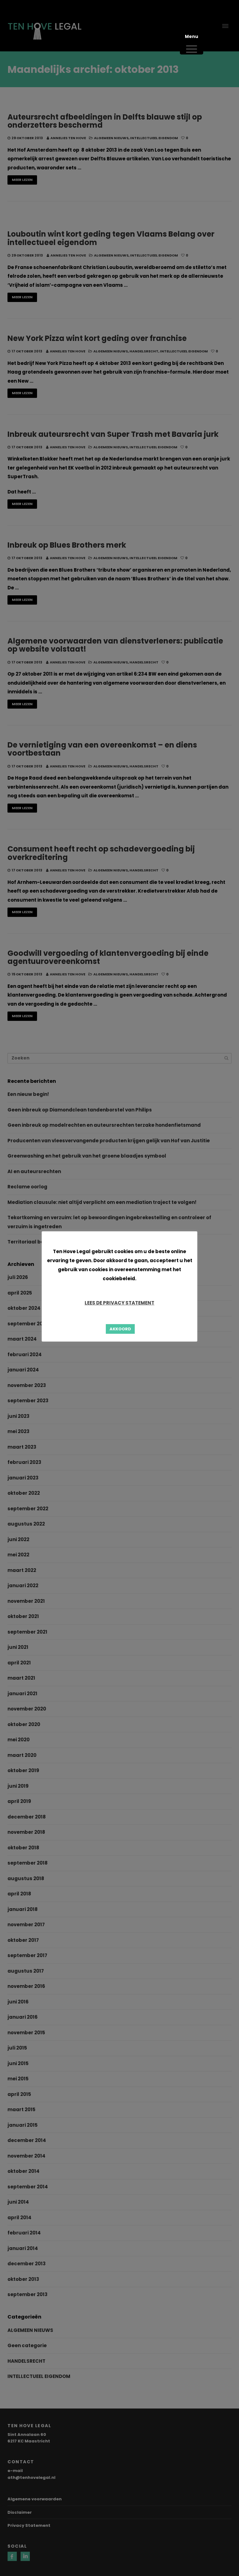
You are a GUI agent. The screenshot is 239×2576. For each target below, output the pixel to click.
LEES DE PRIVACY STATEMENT (119, 1303)
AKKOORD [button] (120, 1329)
